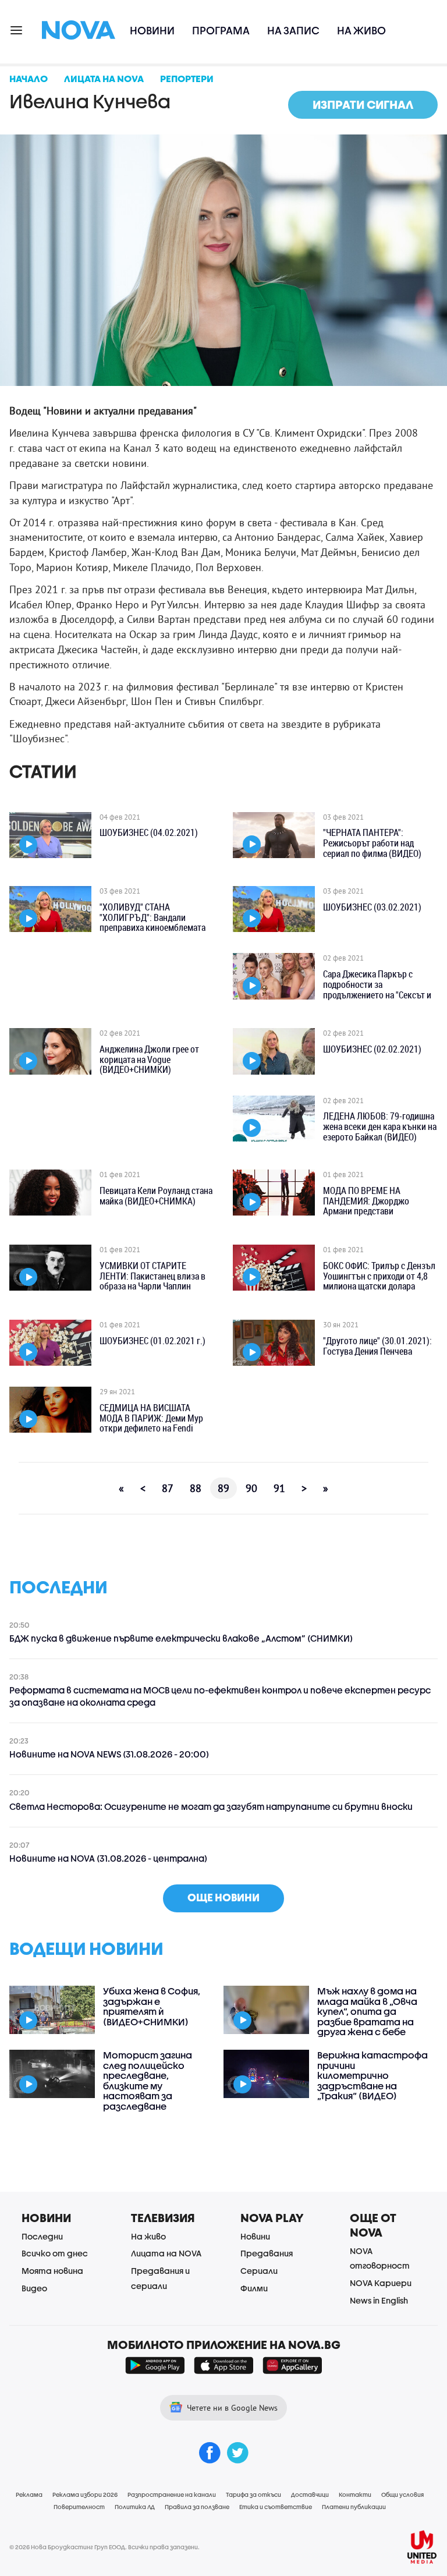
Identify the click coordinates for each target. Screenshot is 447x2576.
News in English (379, 2300)
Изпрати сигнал (363, 104)
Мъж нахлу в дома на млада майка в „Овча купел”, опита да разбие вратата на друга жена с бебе (367, 2011)
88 (196, 1488)
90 (251, 1488)
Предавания (267, 2253)
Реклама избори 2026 (85, 2494)
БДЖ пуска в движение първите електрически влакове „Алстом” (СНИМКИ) (181, 1638)
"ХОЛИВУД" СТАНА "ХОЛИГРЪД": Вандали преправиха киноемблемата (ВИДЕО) (152, 918)
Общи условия (402, 2494)
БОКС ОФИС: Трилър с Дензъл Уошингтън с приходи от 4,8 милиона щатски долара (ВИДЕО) (379, 1277)
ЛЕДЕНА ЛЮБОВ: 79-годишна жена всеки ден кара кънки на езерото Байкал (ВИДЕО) (380, 1127)
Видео (34, 2288)
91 (279, 1488)
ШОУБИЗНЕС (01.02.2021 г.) (152, 1341)
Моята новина (52, 2271)
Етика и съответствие (276, 2507)
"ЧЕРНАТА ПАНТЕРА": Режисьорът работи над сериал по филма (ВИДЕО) (372, 843)
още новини (223, 1898)
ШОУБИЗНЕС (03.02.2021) (372, 908)
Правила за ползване (197, 2507)
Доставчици (310, 2494)
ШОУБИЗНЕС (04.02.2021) (149, 833)
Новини (152, 31)
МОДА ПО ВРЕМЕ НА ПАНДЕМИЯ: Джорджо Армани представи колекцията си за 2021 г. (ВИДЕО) (370, 1202)
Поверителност (79, 2507)
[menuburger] (17, 29)
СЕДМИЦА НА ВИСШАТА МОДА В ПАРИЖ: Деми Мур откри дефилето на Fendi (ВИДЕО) (151, 1419)
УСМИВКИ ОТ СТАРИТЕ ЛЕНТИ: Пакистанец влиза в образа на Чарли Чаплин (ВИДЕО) (152, 1277)
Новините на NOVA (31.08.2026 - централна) (108, 1858)
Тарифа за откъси (253, 2494)
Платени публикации (354, 2507)
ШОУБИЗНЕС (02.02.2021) (372, 1050)
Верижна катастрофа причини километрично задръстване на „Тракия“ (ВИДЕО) (372, 2075)
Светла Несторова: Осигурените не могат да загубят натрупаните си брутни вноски (211, 1806)
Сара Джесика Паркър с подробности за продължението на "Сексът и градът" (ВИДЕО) (377, 985)
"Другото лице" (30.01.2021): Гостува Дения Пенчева (377, 1346)
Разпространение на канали (172, 2494)
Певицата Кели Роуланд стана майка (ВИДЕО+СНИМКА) (156, 1196)
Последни (42, 2236)
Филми (254, 2288)
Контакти (355, 2494)
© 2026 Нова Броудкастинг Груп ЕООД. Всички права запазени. (104, 2547)
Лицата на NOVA (166, 2253)
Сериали (259, 2271)
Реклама (29, 2494)
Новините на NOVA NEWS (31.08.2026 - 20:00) (109, 1754)
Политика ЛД (135, 2507)
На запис (293, 31)
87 (168, 1488)
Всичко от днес (55, 2253)
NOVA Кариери (381, 2283)
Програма (221, 31)
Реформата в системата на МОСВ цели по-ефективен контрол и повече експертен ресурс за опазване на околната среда (220, 1696)
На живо (361, 31)
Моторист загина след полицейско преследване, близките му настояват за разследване (148, 2081)
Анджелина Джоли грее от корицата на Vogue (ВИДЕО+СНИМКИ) (149, 1060)
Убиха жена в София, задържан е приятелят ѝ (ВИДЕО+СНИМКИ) (152, 2006)
